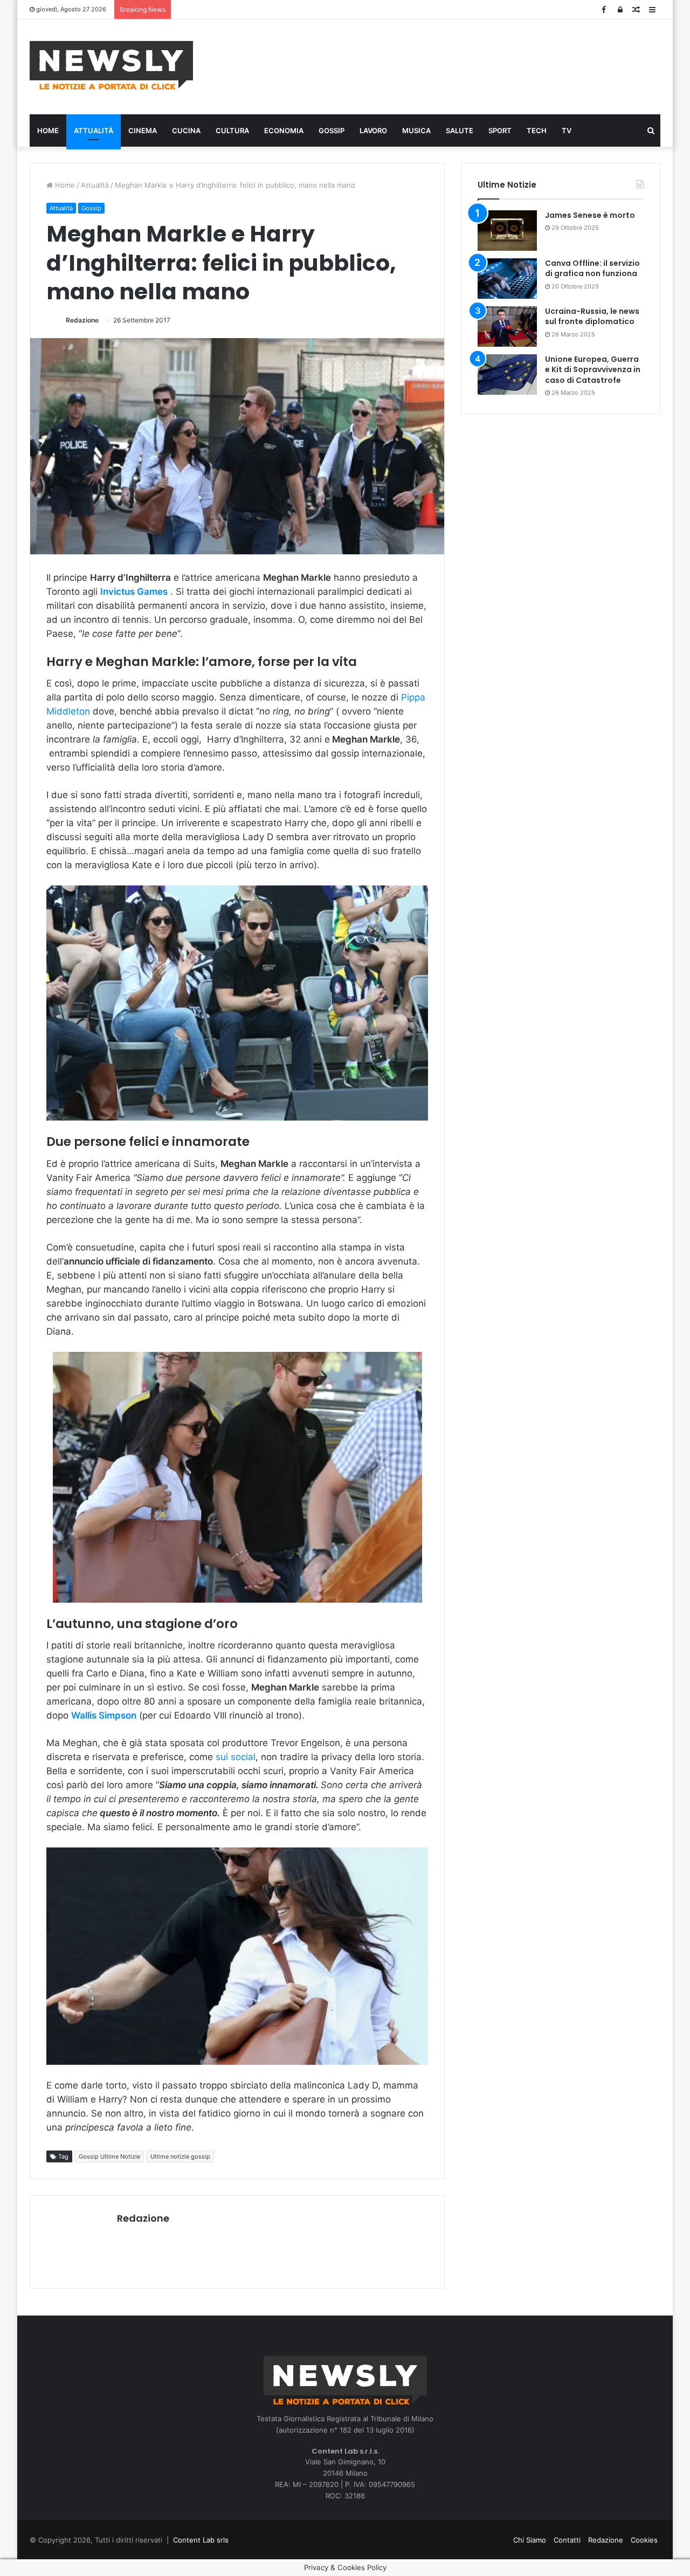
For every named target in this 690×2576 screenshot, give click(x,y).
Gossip (332, 130)
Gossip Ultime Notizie (109, 2156)
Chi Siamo (530, 2540)
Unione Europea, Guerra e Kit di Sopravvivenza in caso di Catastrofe (593, 370)
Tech (537, 130)
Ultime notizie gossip (180, 2156)
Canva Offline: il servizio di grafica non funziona (592, 269)
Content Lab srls (201, 2540)
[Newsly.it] (111, 65)
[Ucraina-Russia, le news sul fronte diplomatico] (507, 327)
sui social (236, 1757)
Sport (500, 130)
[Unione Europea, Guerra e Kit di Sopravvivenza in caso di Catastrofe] (507, 375)
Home (48, 130)
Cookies (644, 2540)
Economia (284, 130)
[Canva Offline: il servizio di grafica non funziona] (507, 279)
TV (567, 130)
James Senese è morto (590, 215)
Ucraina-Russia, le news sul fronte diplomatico (592, 317)
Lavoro (373, 130)
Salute (460, 130)
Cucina (186, 130)
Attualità (94, 130)
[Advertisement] (453, 65)
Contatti (567, 2540)
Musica (416, 130)
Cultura (232, 130)
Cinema (143, 130)
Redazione (82, 320)
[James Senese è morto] (507, 231)
